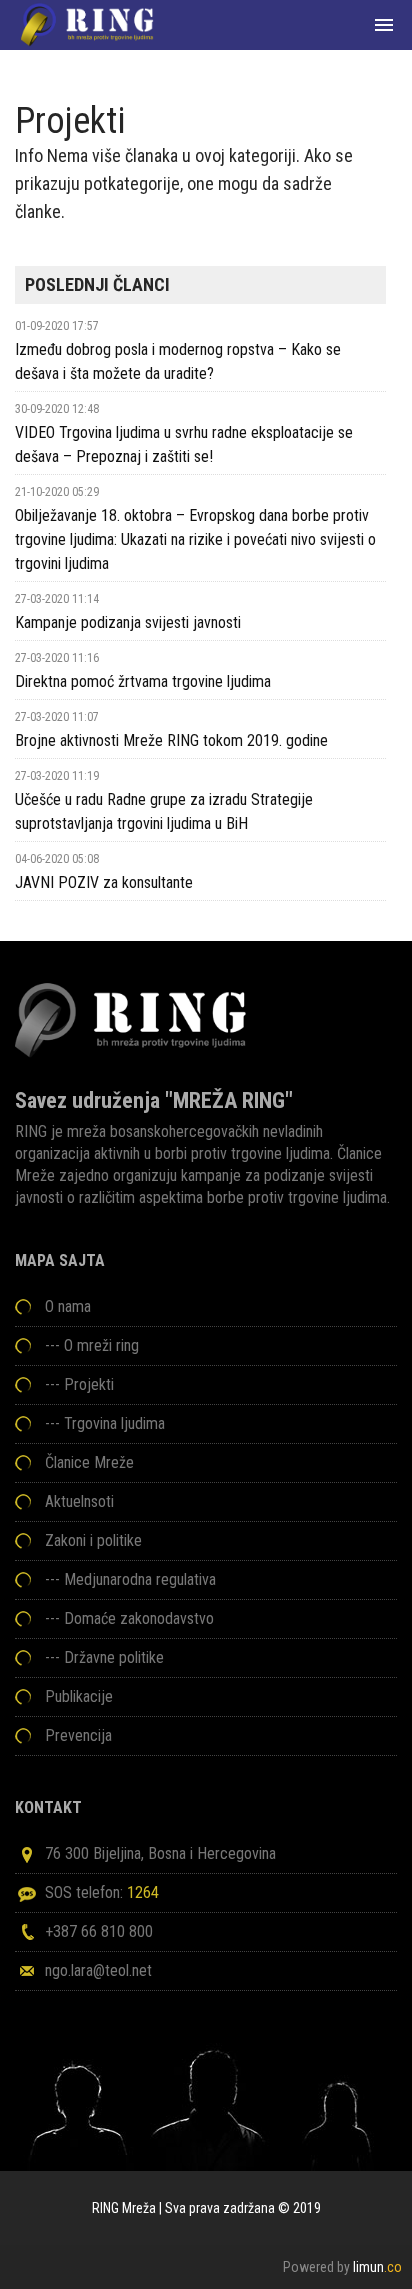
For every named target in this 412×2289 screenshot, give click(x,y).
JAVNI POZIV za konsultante (104, 882)
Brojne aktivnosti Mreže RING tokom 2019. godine (171, 740)
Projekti (89, 1384)
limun (377, 2267)
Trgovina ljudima (114, 1423)
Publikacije (79, 1696)
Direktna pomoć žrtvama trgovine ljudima (143, 681)
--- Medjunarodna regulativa (130, 1579)
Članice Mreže (89, 1462)
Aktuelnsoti (79, 1501)
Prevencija (78, 1735)
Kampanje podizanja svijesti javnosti (128, 622)
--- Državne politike (104, 1657)
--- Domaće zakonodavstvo (129, 1618)
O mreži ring (101, 1345)
